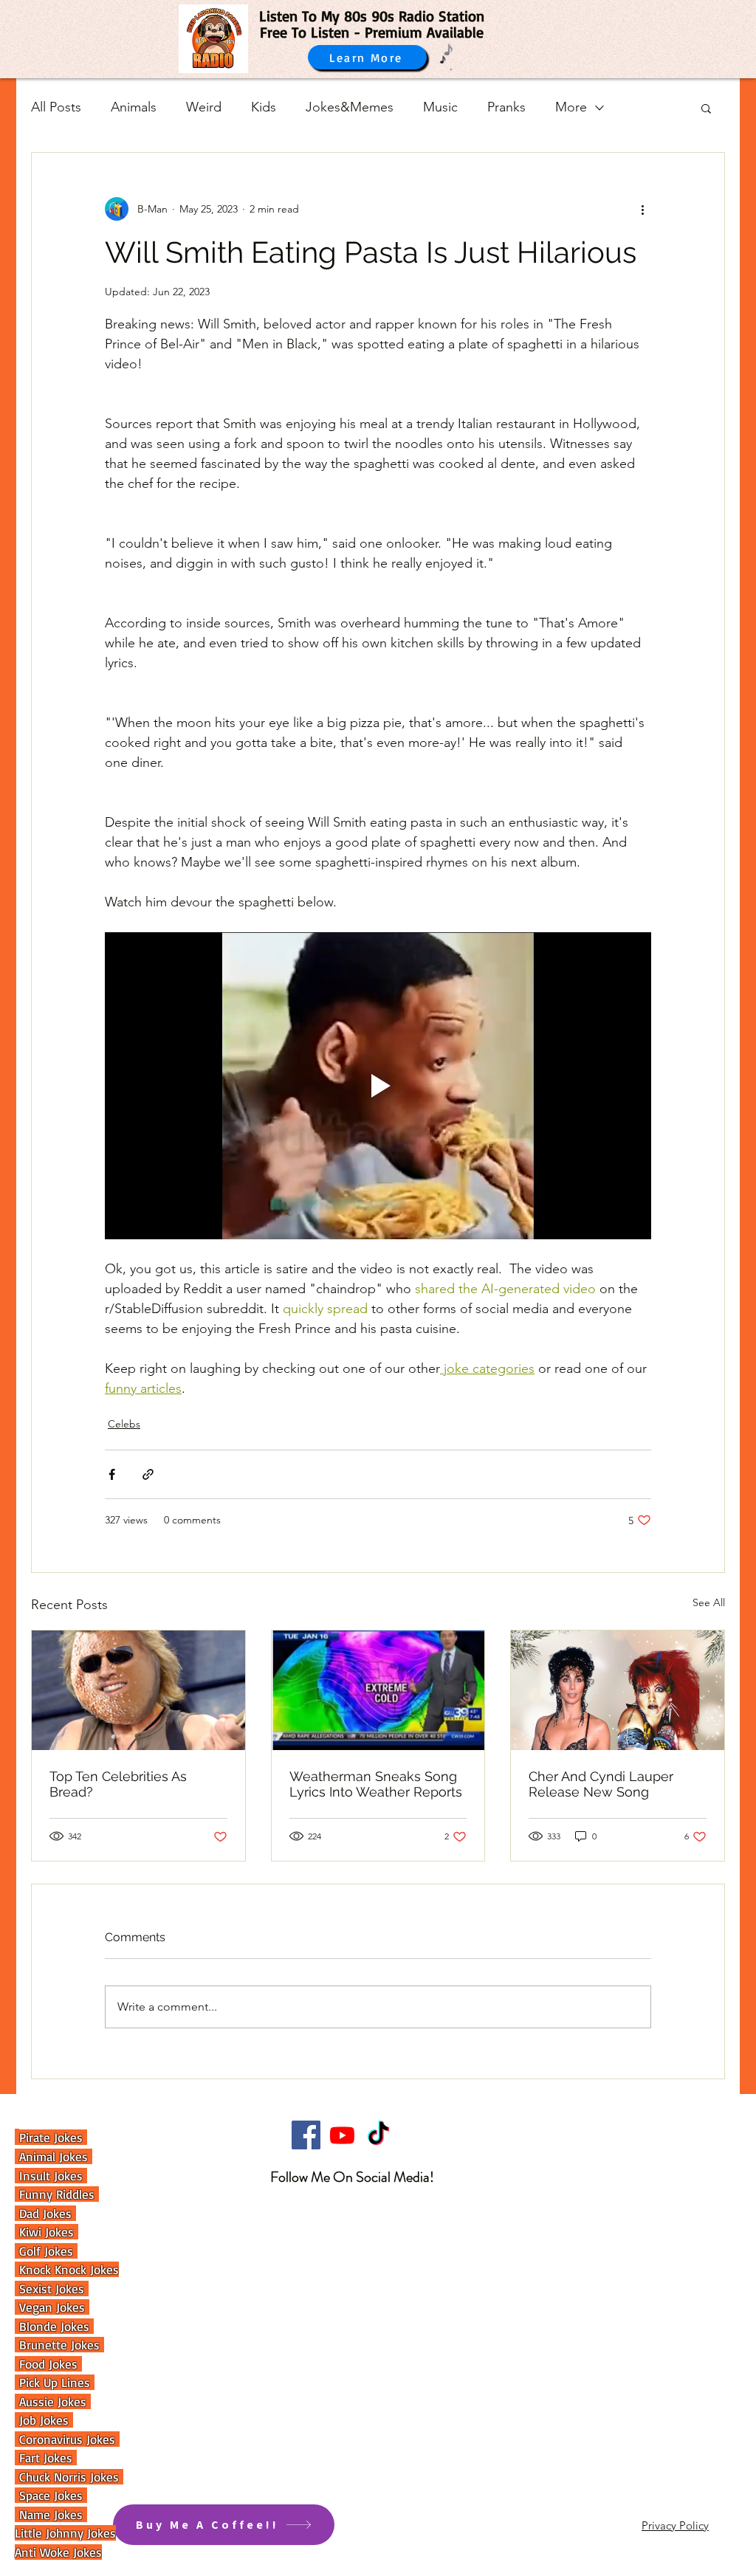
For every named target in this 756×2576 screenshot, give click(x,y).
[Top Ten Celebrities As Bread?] (138, 1690)
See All (709, 1602)
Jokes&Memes (350, 107)
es (79, 2514)
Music (440, 107)
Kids (264, 107)
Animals (134, 107)
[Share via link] (148, 1474)
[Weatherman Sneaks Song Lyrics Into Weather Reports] (378, 1690)
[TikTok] (378, 2135)
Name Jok (42, 2514)
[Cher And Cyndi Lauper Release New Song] (618, 1690)
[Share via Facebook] (112, 1474)
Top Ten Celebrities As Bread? (118, 1784)
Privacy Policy (675, 2525)
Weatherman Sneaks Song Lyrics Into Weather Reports (376, 1784)
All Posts (56, 107)
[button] (706, 108)
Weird (204, 107)
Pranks (506, 107)
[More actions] (642, 209)
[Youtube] (342, 2135)
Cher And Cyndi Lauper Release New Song (601, 1784)
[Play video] (378, 1086)
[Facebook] (306, 2135)
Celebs (124, 1424)
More (571, 107)
